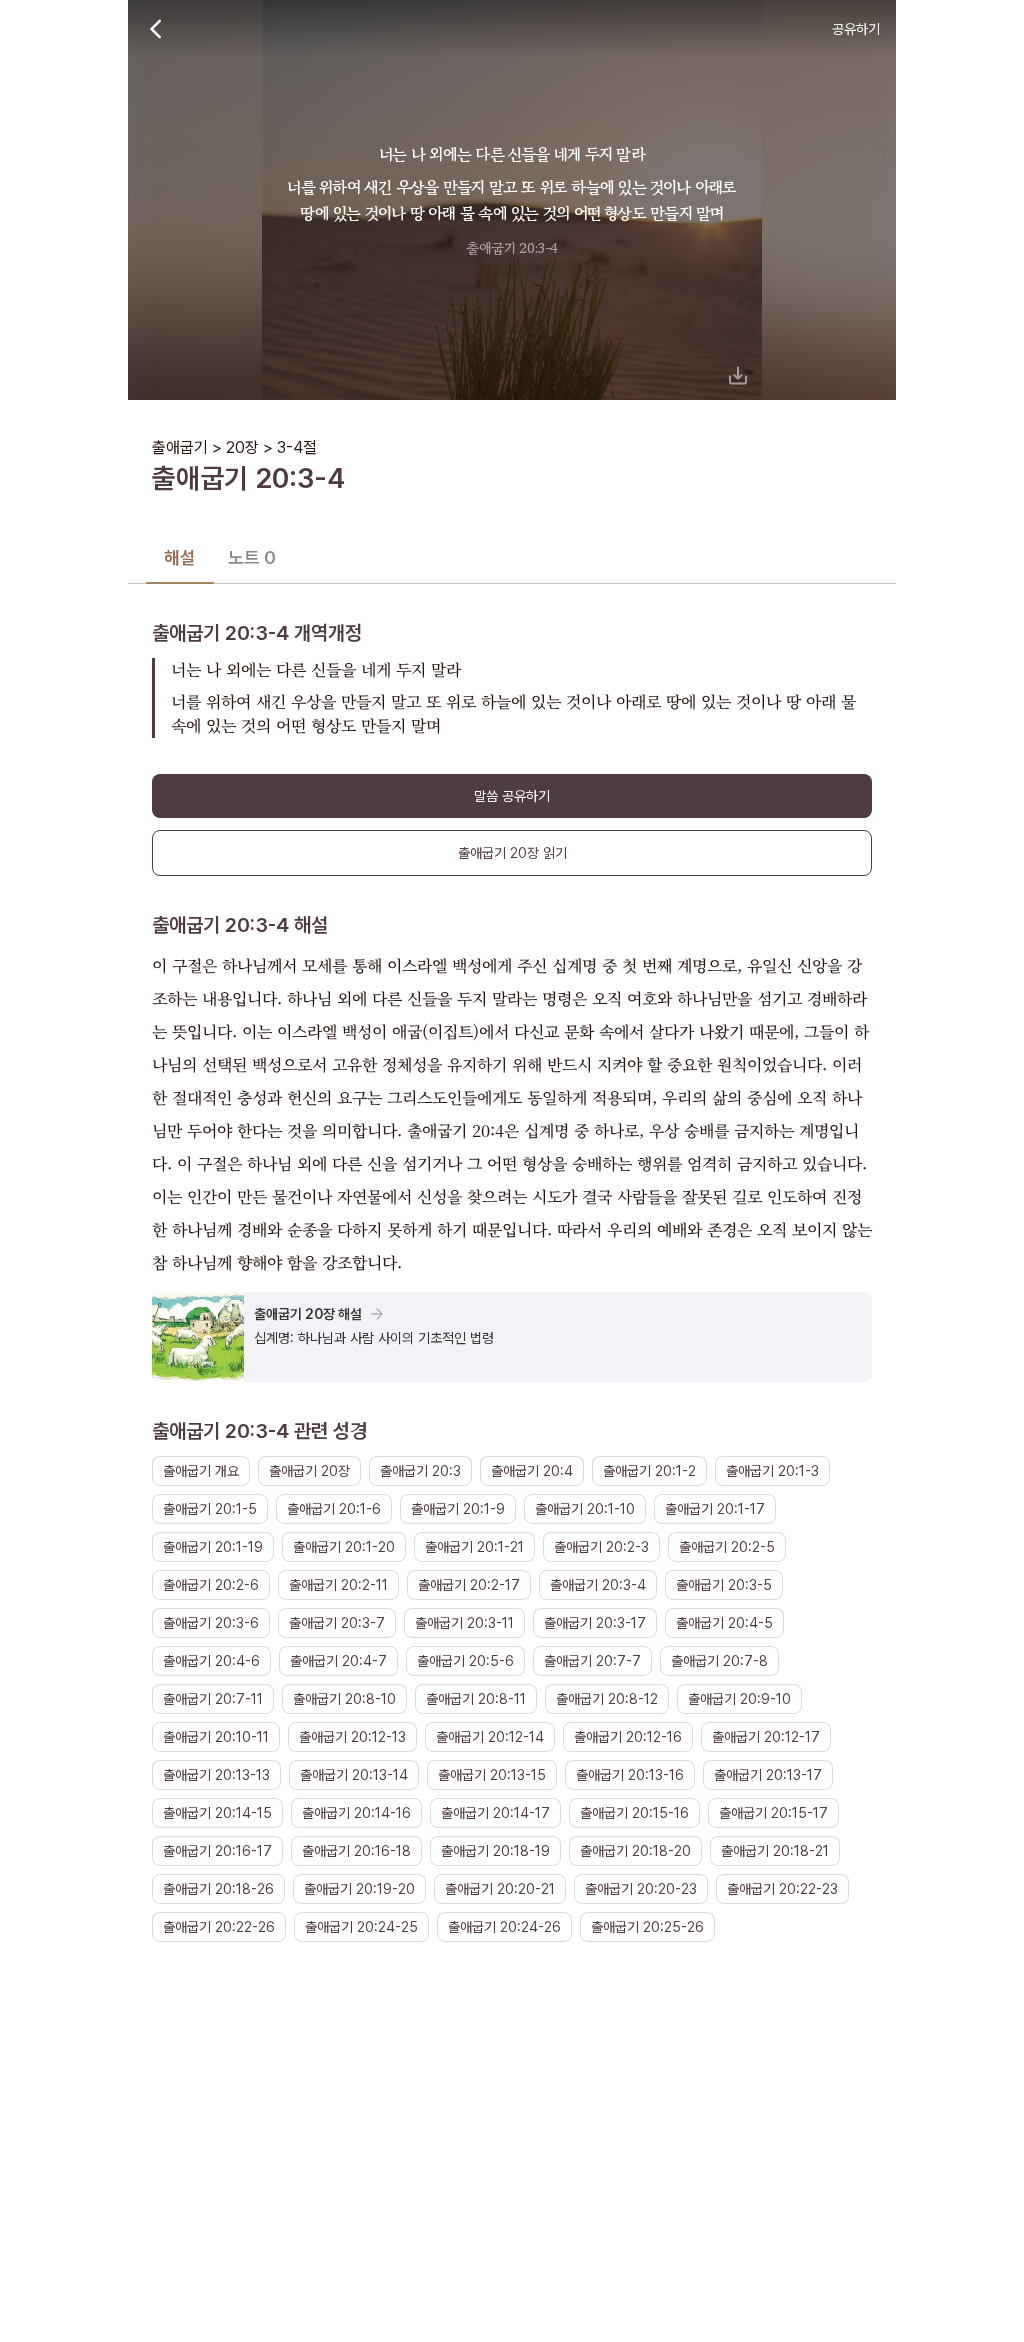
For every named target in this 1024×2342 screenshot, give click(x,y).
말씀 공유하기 (512, 796)
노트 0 (252, 557)
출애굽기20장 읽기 (512, 853)
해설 (180, 557)
